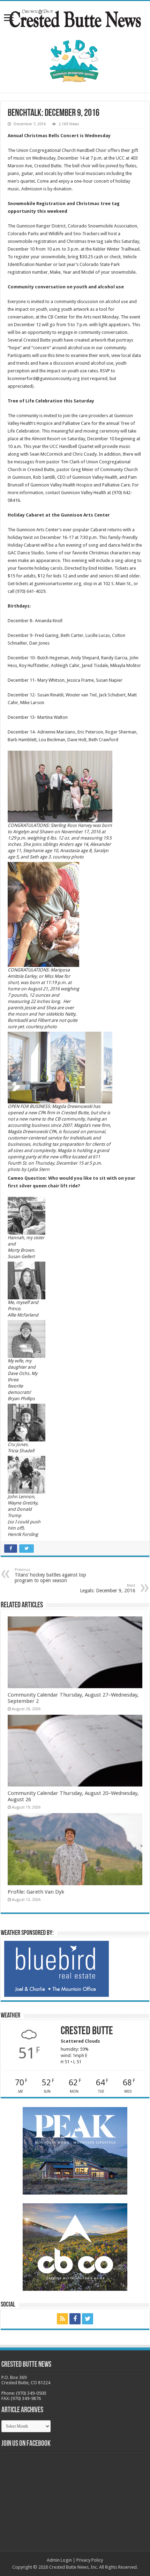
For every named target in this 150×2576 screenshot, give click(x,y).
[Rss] (62, 2319)
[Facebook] (75, 2319)
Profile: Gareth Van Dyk (36, 1892)
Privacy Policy (90, 2560)
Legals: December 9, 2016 (108, 1588)
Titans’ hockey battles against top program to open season (50, 1575)
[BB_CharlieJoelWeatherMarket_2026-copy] (57, 1968)
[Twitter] (88, 2319)
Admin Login (59, 2560)
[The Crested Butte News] (75, 17)
